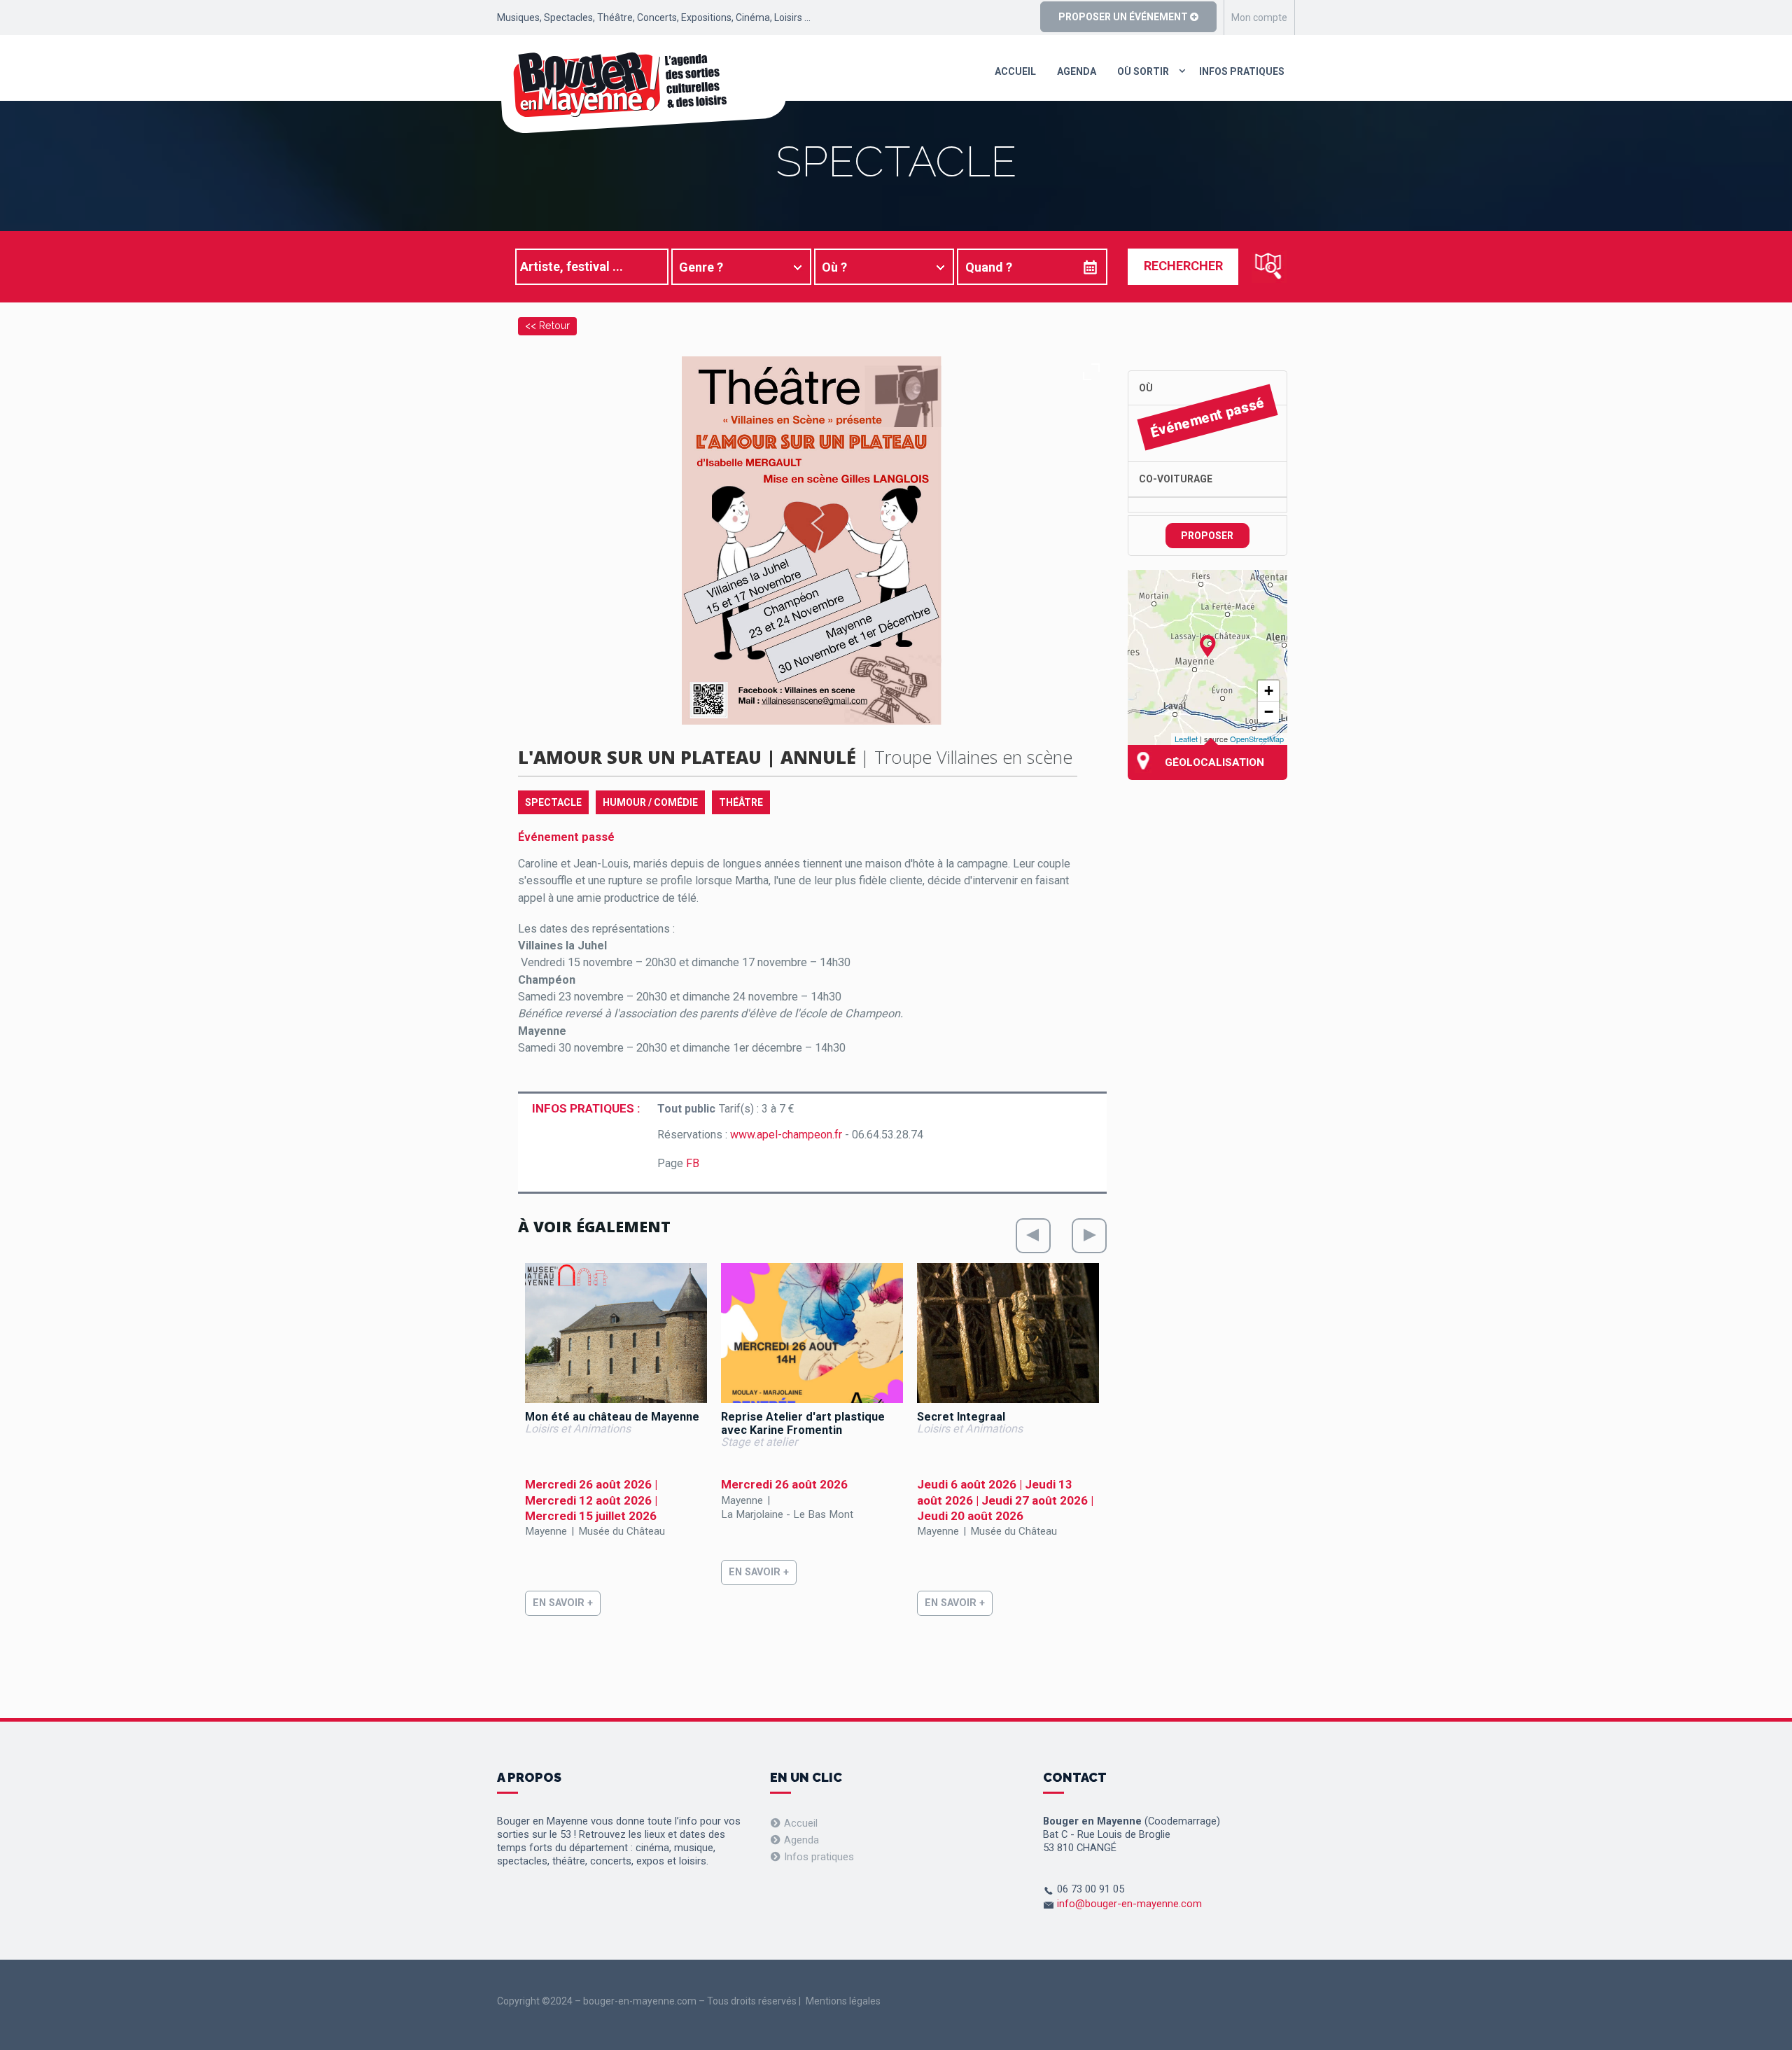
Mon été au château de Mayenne (612, 1417)
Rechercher (1183, 266)
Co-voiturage (1176, 479)
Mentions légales (843, 2001)
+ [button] (1269, 691)
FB (693, 1163)
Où (1146, 388)
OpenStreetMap (1257, 739)
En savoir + (563, 1603)
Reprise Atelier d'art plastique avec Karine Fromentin (803, 1423)
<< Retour (547, 325)
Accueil (1015, 71)
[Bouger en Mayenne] (642, 92)
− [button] (1269, 712)
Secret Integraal (961, 1417)
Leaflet (1186, 739)
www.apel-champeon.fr (786, 1135)
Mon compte (1259, 18)
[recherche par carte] (1269, 266)
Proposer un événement (1124, 17)
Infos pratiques (1242, 71)
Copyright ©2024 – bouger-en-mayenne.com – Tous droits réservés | (649, 2001)
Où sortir (1143, 71)
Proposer (1207, 536)
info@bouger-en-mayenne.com (1129, 1904)
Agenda (1077, 71)
